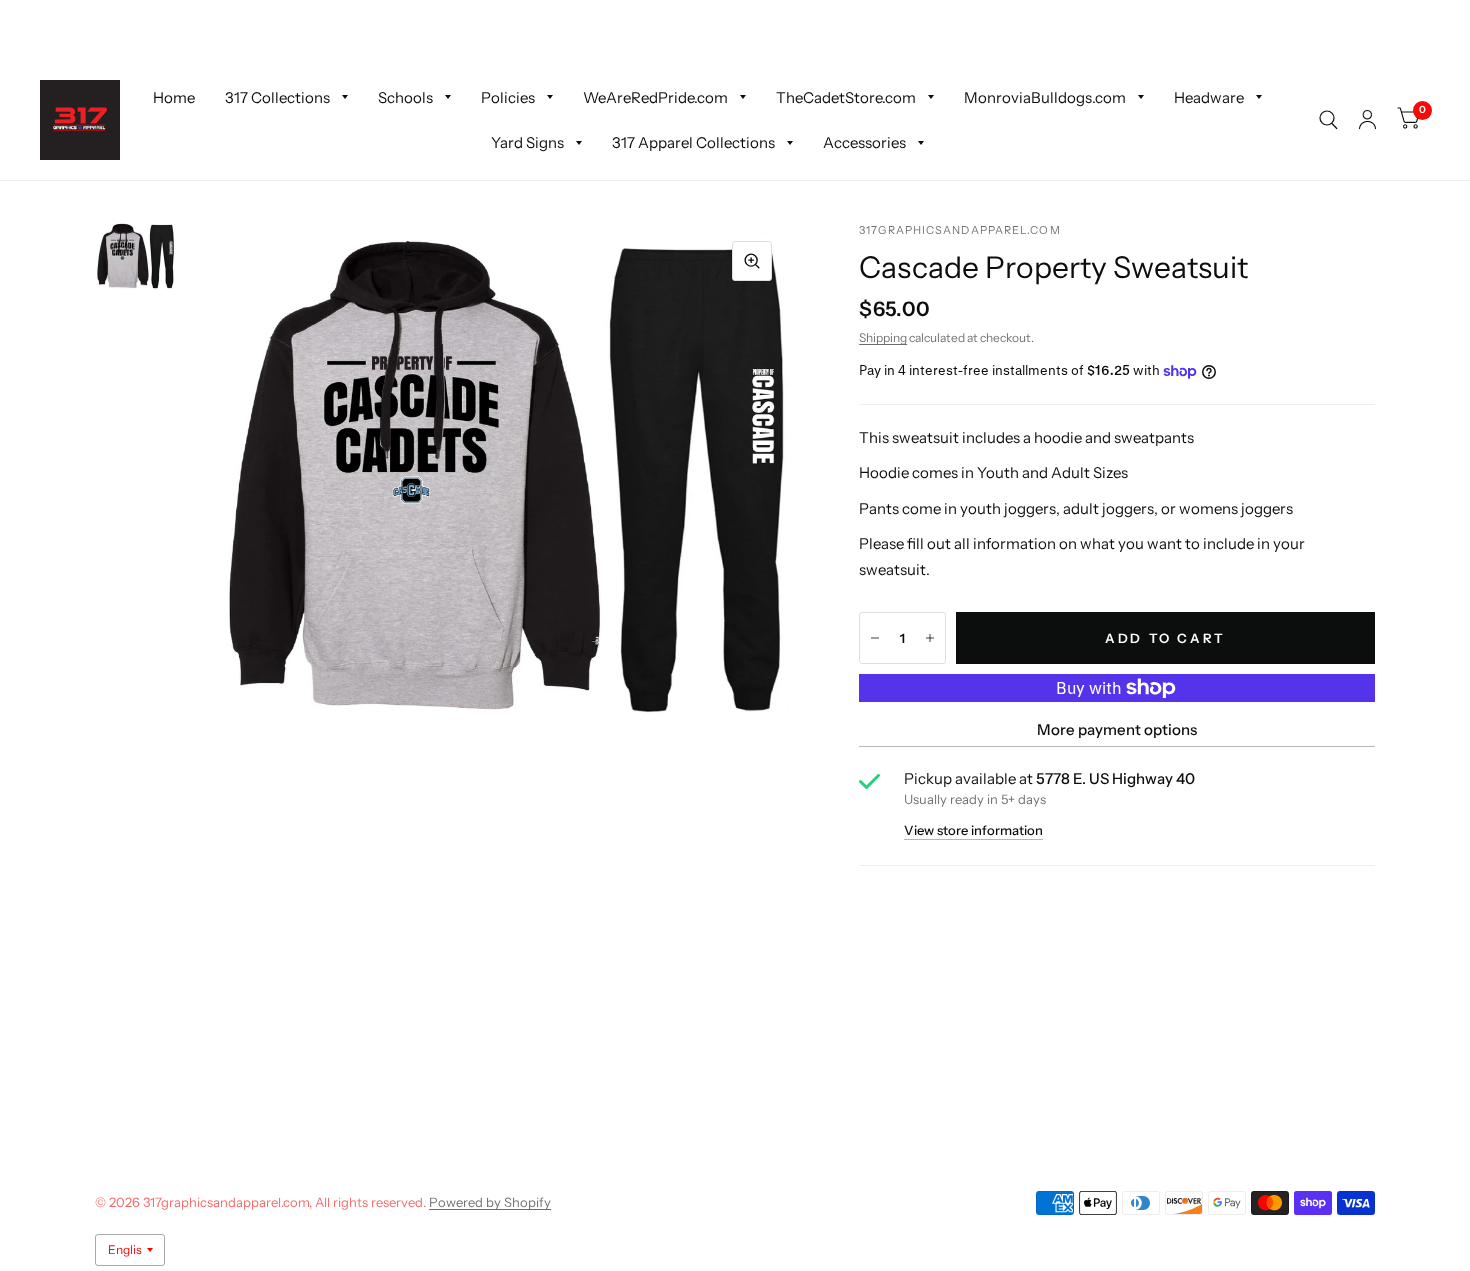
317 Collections (277, 96)
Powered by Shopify (490, 1202)
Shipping (883, 337)
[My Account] (1367, 120)
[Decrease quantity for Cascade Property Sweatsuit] (875, 638)
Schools (405, 96)
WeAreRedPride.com (655, 96)
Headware (1209, 96)
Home (174, 96)
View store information (973, 830)
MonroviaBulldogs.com (1045, 96)
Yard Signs (527, 142)
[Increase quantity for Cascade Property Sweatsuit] (930, 638)
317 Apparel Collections (693, 142)
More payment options (1117, 729)
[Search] (1328, 120)
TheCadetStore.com (846, 96)
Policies (508, 96)
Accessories (864, 142)
